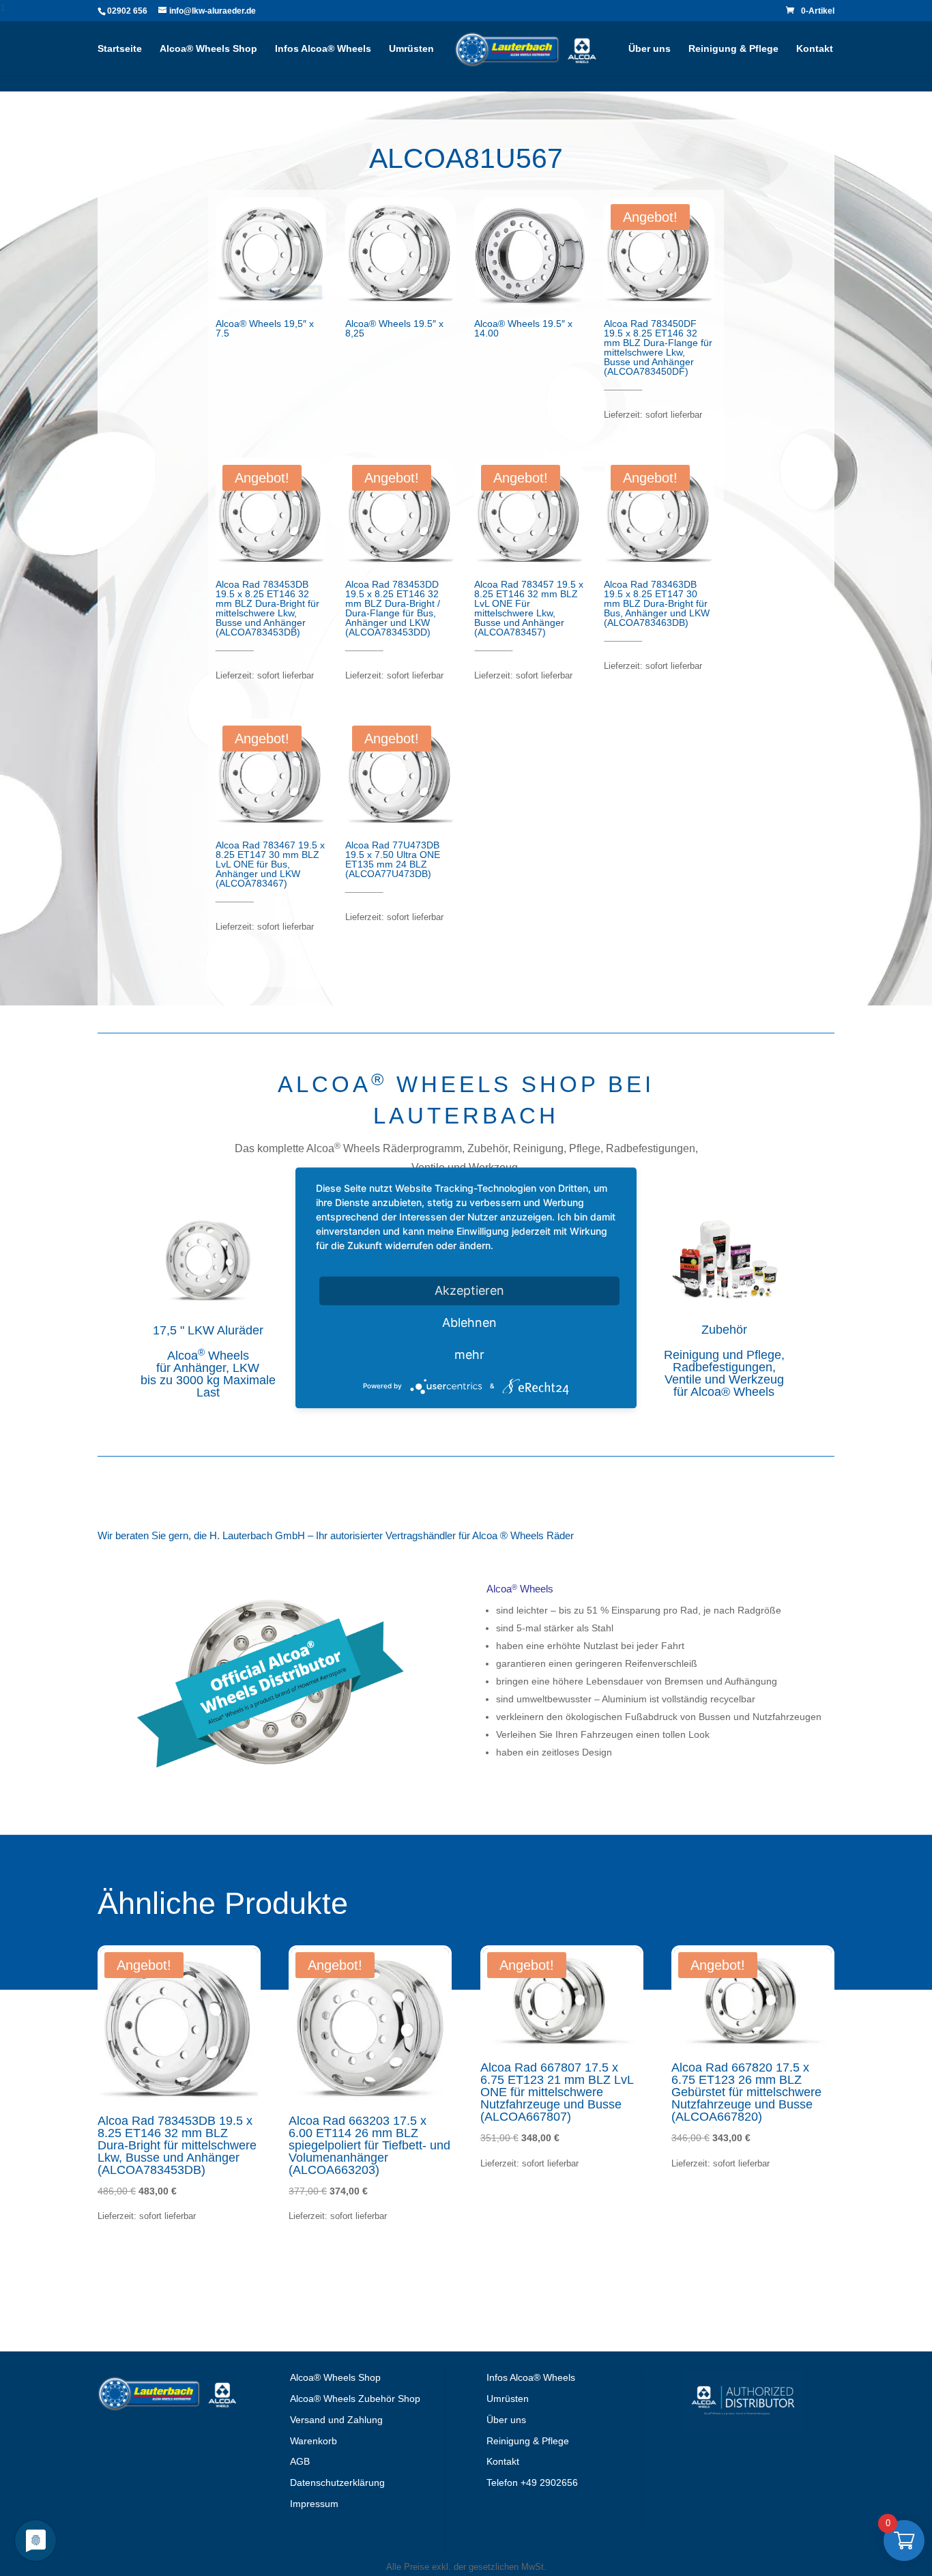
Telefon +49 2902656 (532, 2482)
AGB (300, 2461)
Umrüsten (411, 49)
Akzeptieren (469, 1290)
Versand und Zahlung (336, 2420)
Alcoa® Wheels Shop (208, 49)
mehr (469, 1355)
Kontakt (815, 49)
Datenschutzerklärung (337, 2482)
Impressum (314, 2504)
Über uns (650, 49)
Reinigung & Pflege (733, 49)
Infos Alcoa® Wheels (323, 49)
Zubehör (724, 1330)
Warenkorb (314, 2441)
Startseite (120, 49)
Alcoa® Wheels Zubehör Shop (355, 2399)
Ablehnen (469, 1322)
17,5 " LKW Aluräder (208, 1330)
